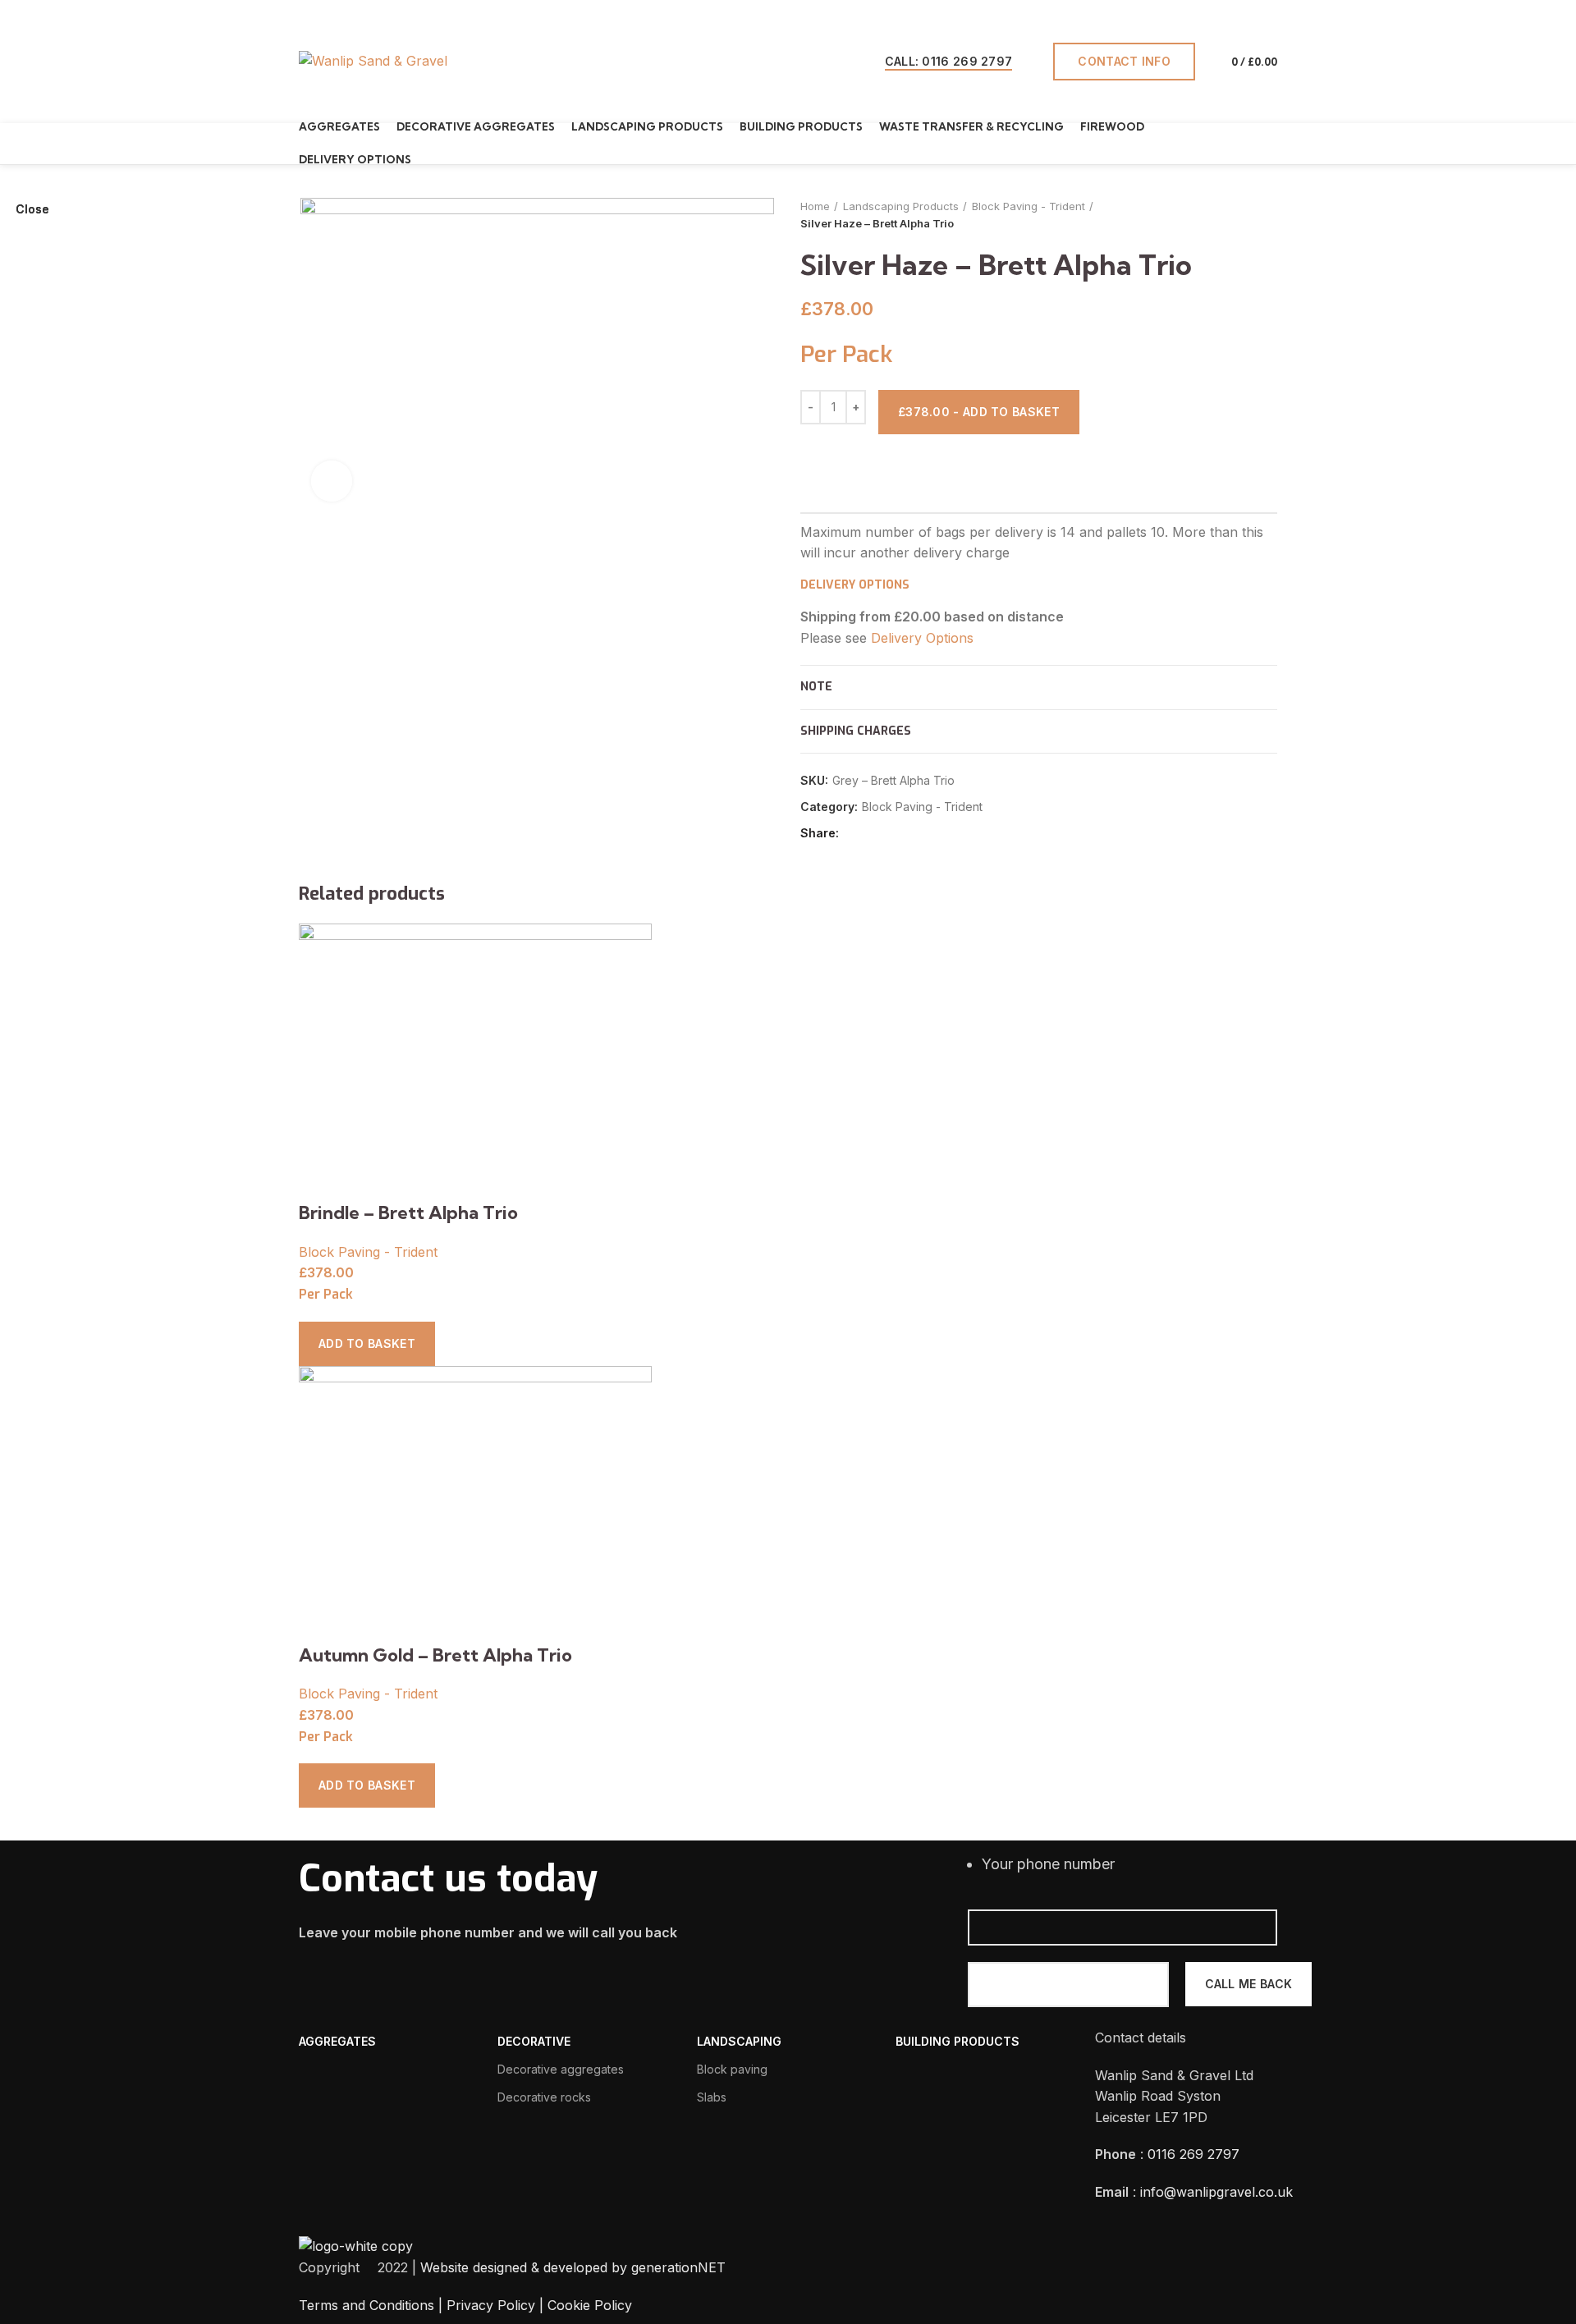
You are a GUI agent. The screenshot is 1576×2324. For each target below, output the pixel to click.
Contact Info (1124, 61)
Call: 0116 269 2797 (949, 61)
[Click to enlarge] (332, 481)
